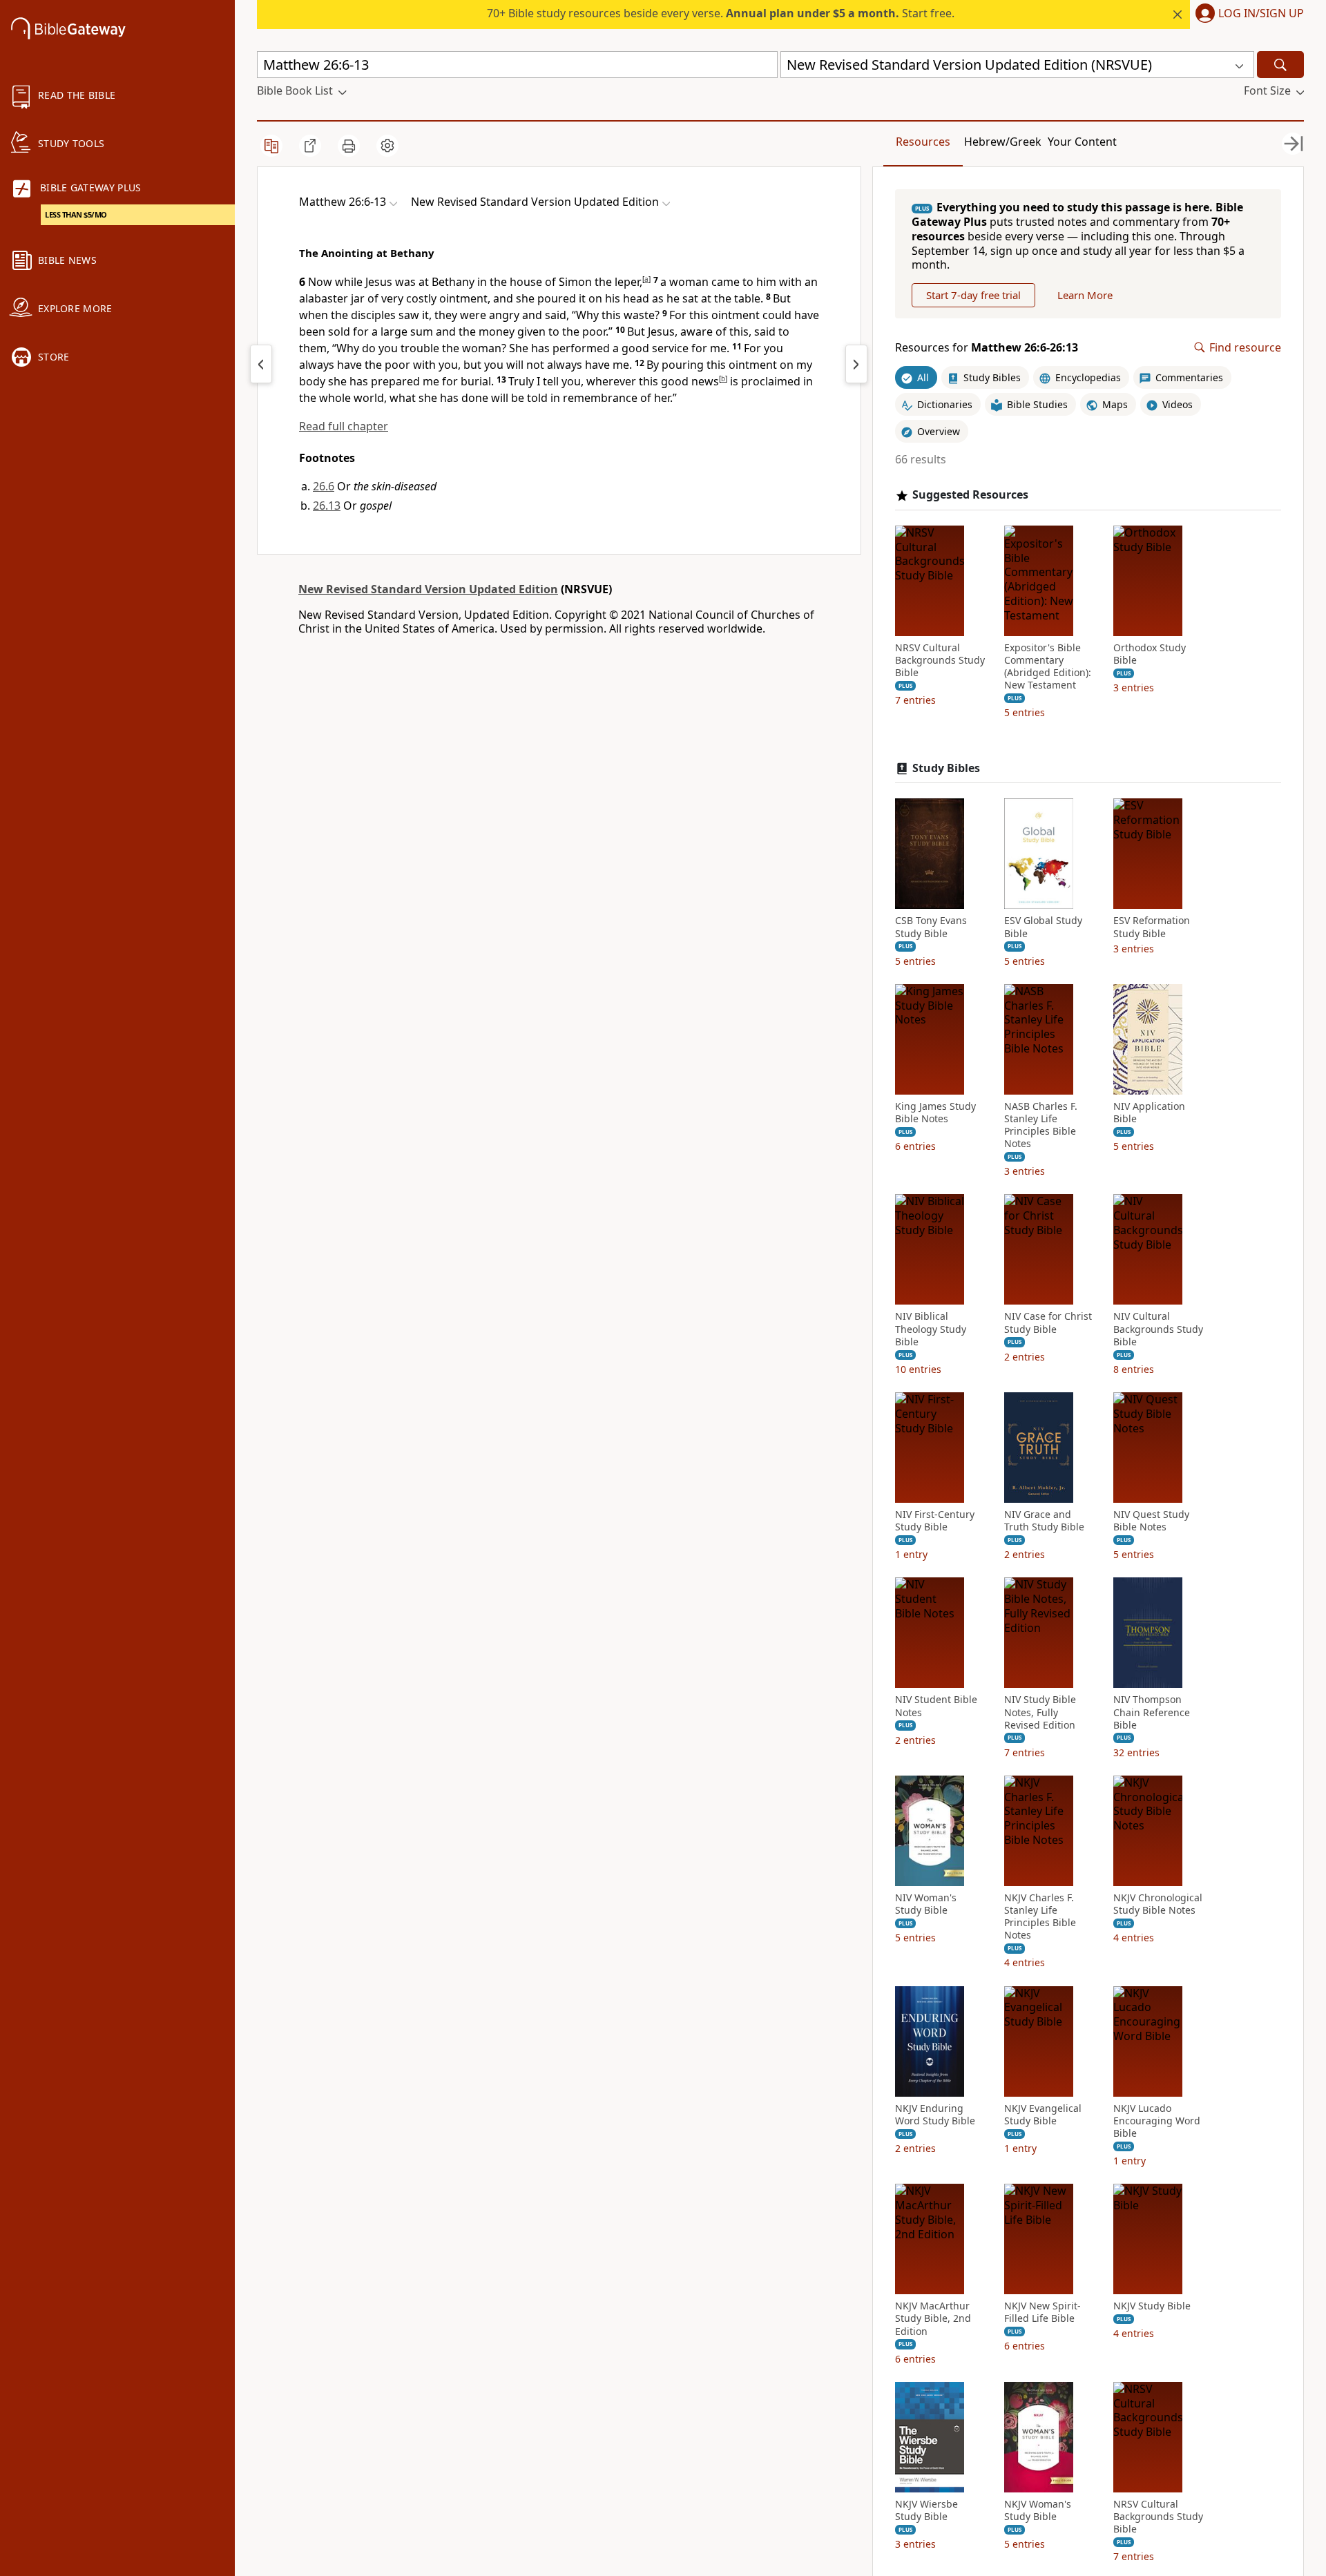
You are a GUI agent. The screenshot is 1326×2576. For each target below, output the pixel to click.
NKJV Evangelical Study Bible (1043, 2115)
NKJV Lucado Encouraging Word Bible (1157, 2121)
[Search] (1280, 65)
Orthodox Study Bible (1150, 654)
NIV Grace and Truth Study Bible (1044, 1521)
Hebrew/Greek (1003, 142)
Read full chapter (344, 426)
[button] (1247, 15)
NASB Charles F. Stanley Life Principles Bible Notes (1041, 1125)
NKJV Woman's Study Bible (1038, 2510)
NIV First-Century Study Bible (935, 1521)
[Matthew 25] (261, 364)
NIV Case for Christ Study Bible (1048, 1323)
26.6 (324, 486)
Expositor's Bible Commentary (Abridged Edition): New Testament (1048, 667)
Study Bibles (946, 768)
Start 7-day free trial (973, 295)
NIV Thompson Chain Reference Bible (1152, 1712)
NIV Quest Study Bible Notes (1151, 1521)
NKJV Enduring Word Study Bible (935, 2115)
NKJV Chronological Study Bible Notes (1158, 1904)
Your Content (1082, 142)
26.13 (327, 506)
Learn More (1085, 295)
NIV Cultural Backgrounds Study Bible (1158, 1329)
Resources (923, 142)
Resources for (987, 348)
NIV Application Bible (1149, 1113)
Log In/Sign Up (1261, 14)
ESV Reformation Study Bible (1152, 927)
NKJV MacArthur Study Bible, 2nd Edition (933, 2318)
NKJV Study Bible (1152, 2306)
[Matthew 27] (856, 364)
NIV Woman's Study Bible (926, 1904)
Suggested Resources (970, 495)
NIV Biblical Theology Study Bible (931, 1329)
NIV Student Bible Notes (936, 1706)
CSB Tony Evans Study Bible (931, 927)
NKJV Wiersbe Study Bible (926, 2510)
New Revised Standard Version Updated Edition (428, 589)
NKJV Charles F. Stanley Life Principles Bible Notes (1040, 1917)
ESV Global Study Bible (1043, 927)
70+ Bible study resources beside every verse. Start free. (721, 13)
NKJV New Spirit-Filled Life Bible (1042, 2312)
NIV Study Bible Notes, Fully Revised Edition (1040, 1712)
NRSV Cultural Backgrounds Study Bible (940, 660)
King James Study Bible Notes (935, 1113)
